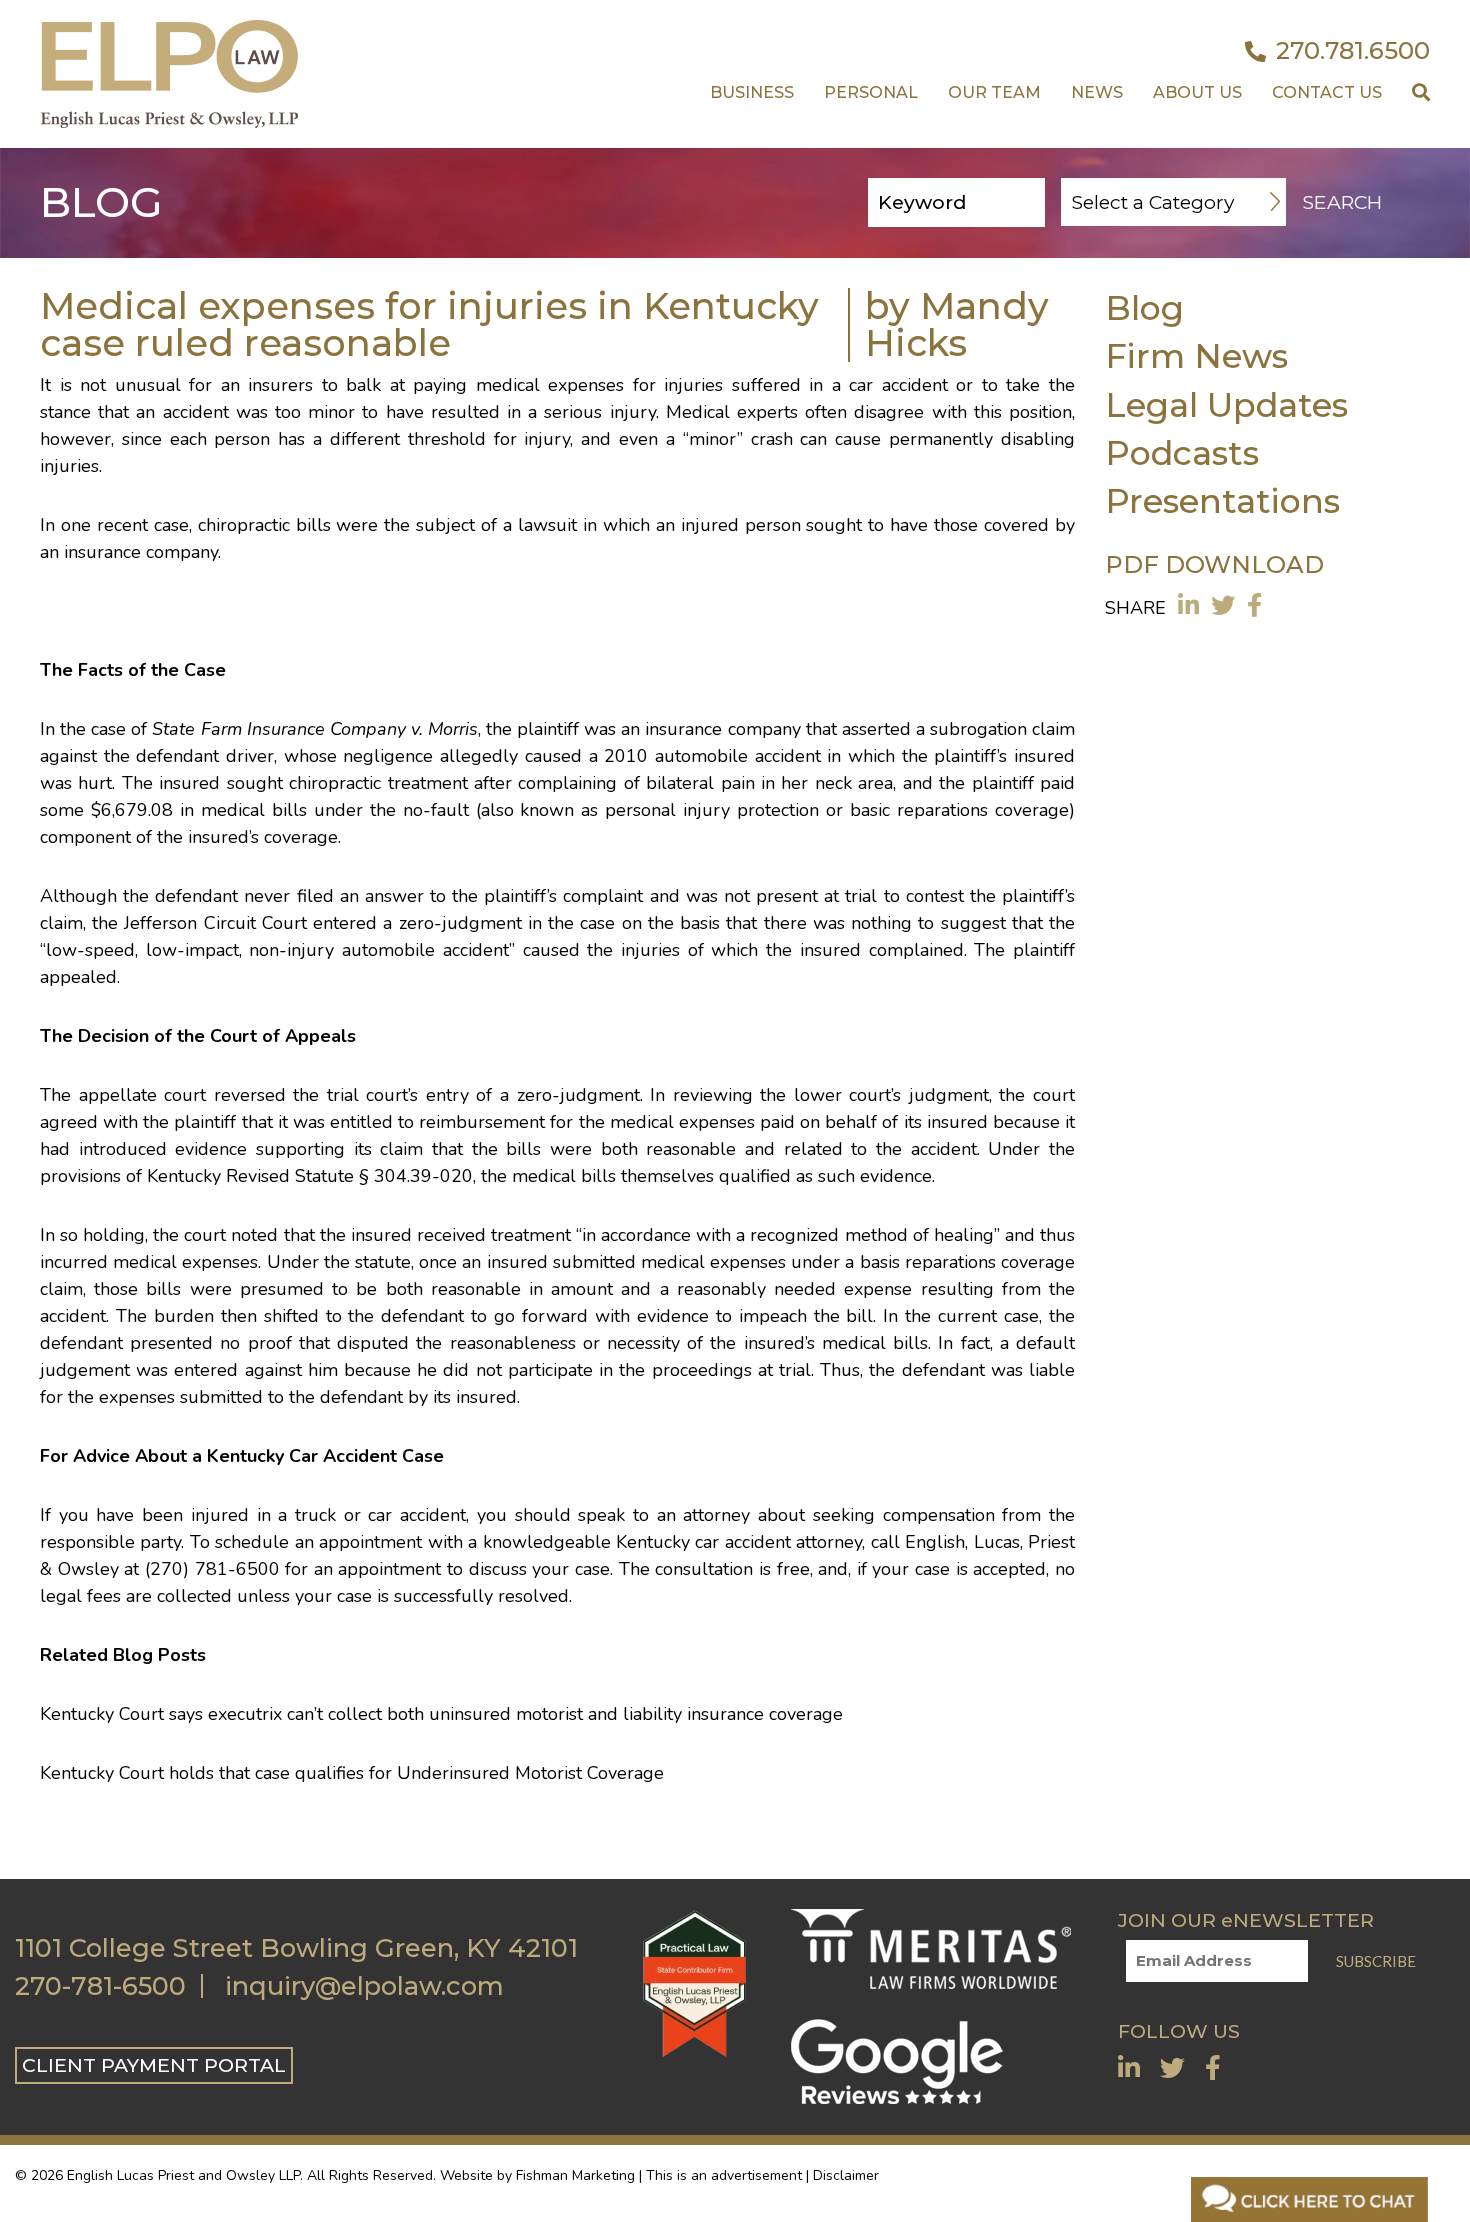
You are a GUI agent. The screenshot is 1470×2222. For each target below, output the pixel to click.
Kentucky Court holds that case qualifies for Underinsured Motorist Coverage (352, 1773)
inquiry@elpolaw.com (364, 1986)
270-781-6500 (100, 1986)
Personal (871, 92)
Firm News (1196, 355)
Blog (1144, 307)
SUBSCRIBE (1376, 1961)
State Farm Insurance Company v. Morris (315, 729)
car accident (742, 1542)
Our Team (994, 92)
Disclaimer (846, 2175)
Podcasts (1182, 452)
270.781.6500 (1353, 51)
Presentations (1222, 500)
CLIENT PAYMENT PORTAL (154, 2065)
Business (752, 92)
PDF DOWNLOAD (1214, 564)
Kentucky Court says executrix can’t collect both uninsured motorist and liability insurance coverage (441, 1714)
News (1097, 92)
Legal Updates (1226, 404)
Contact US (1327, 92)
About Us (1197, 92)
